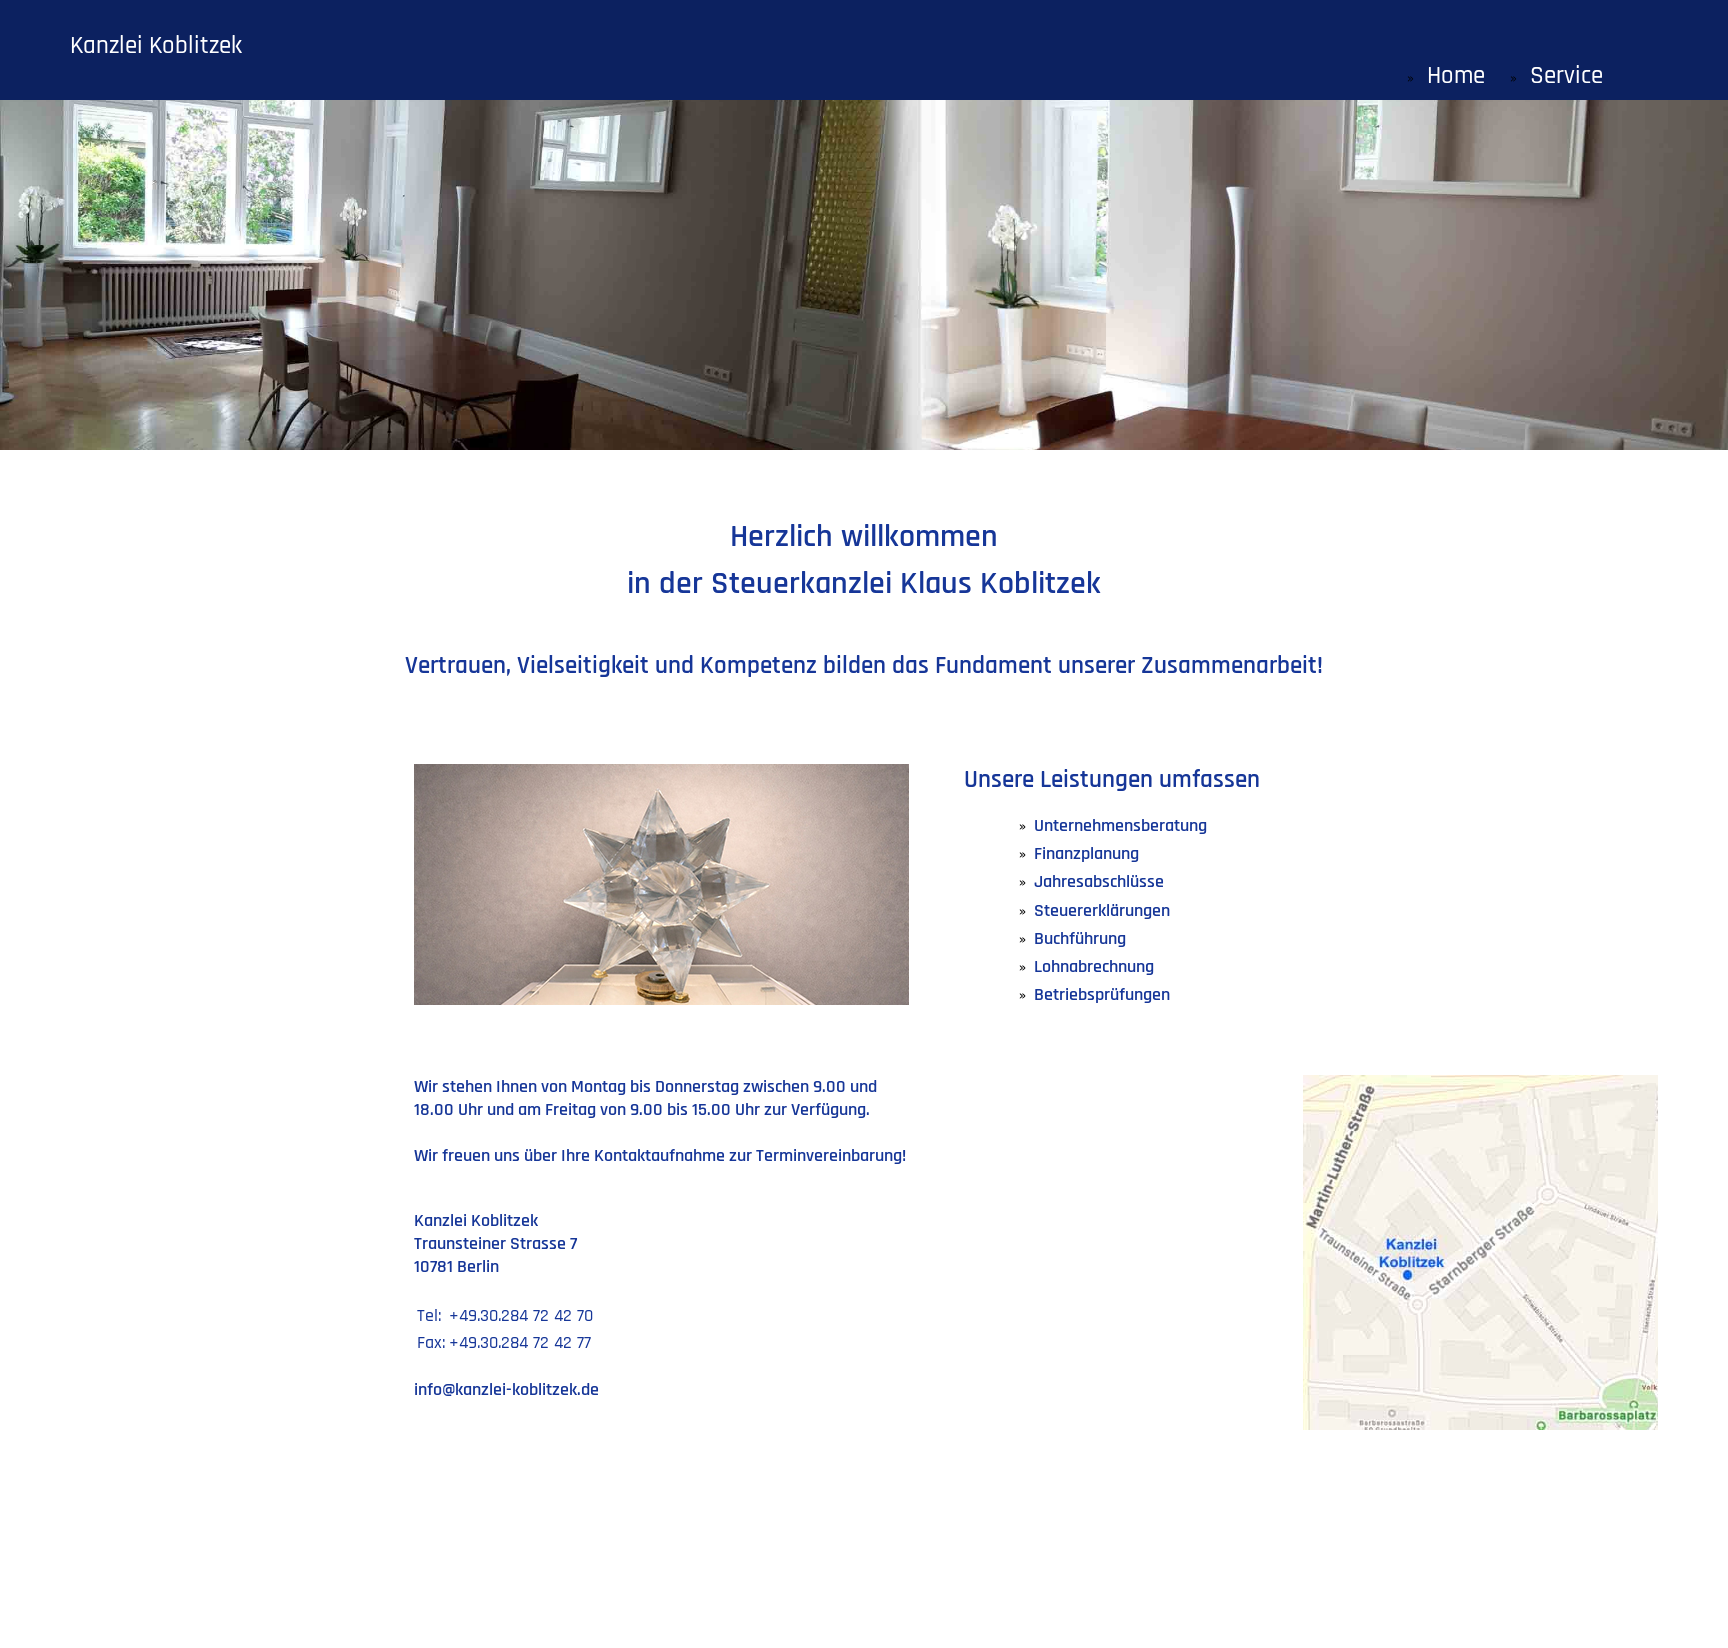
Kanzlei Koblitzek (156, 46)
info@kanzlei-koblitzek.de (506, 1389)
